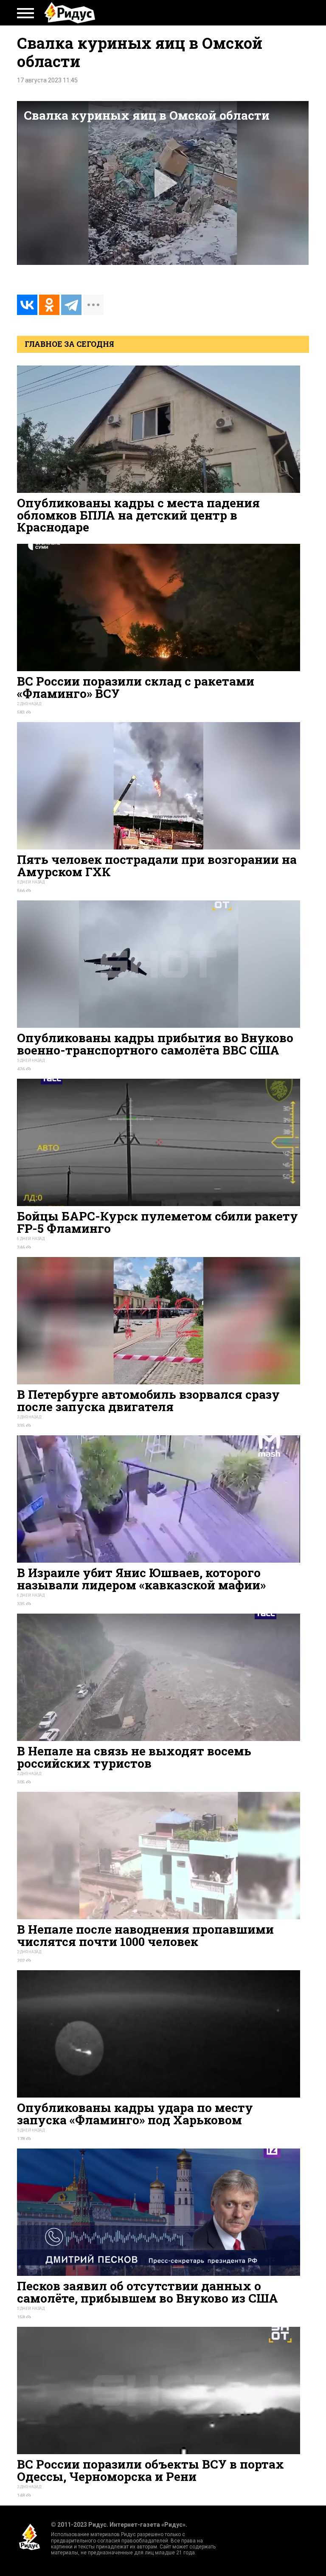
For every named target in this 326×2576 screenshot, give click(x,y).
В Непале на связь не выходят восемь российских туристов (134, 1757)
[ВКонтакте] (27, 305)
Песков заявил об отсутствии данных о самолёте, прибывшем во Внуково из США (148, 2292)
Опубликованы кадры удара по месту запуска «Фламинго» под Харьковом (135, 2113)
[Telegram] (71, 305)
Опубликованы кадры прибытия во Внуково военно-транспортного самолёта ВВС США (155, 1044)
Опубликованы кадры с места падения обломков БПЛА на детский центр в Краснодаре (138, 515)
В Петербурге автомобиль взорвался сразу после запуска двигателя (148, 1400)
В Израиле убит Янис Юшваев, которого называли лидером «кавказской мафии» (141, 1579)
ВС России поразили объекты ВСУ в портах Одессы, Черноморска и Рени (150, 2470)
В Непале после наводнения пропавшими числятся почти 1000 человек (145, 1935)
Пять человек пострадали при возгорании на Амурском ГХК (157, 865)
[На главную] (70, 13)
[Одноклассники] (49, 305)
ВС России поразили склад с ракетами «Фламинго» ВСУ (136, 687)
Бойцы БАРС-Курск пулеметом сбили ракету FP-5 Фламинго (157, 1222)
